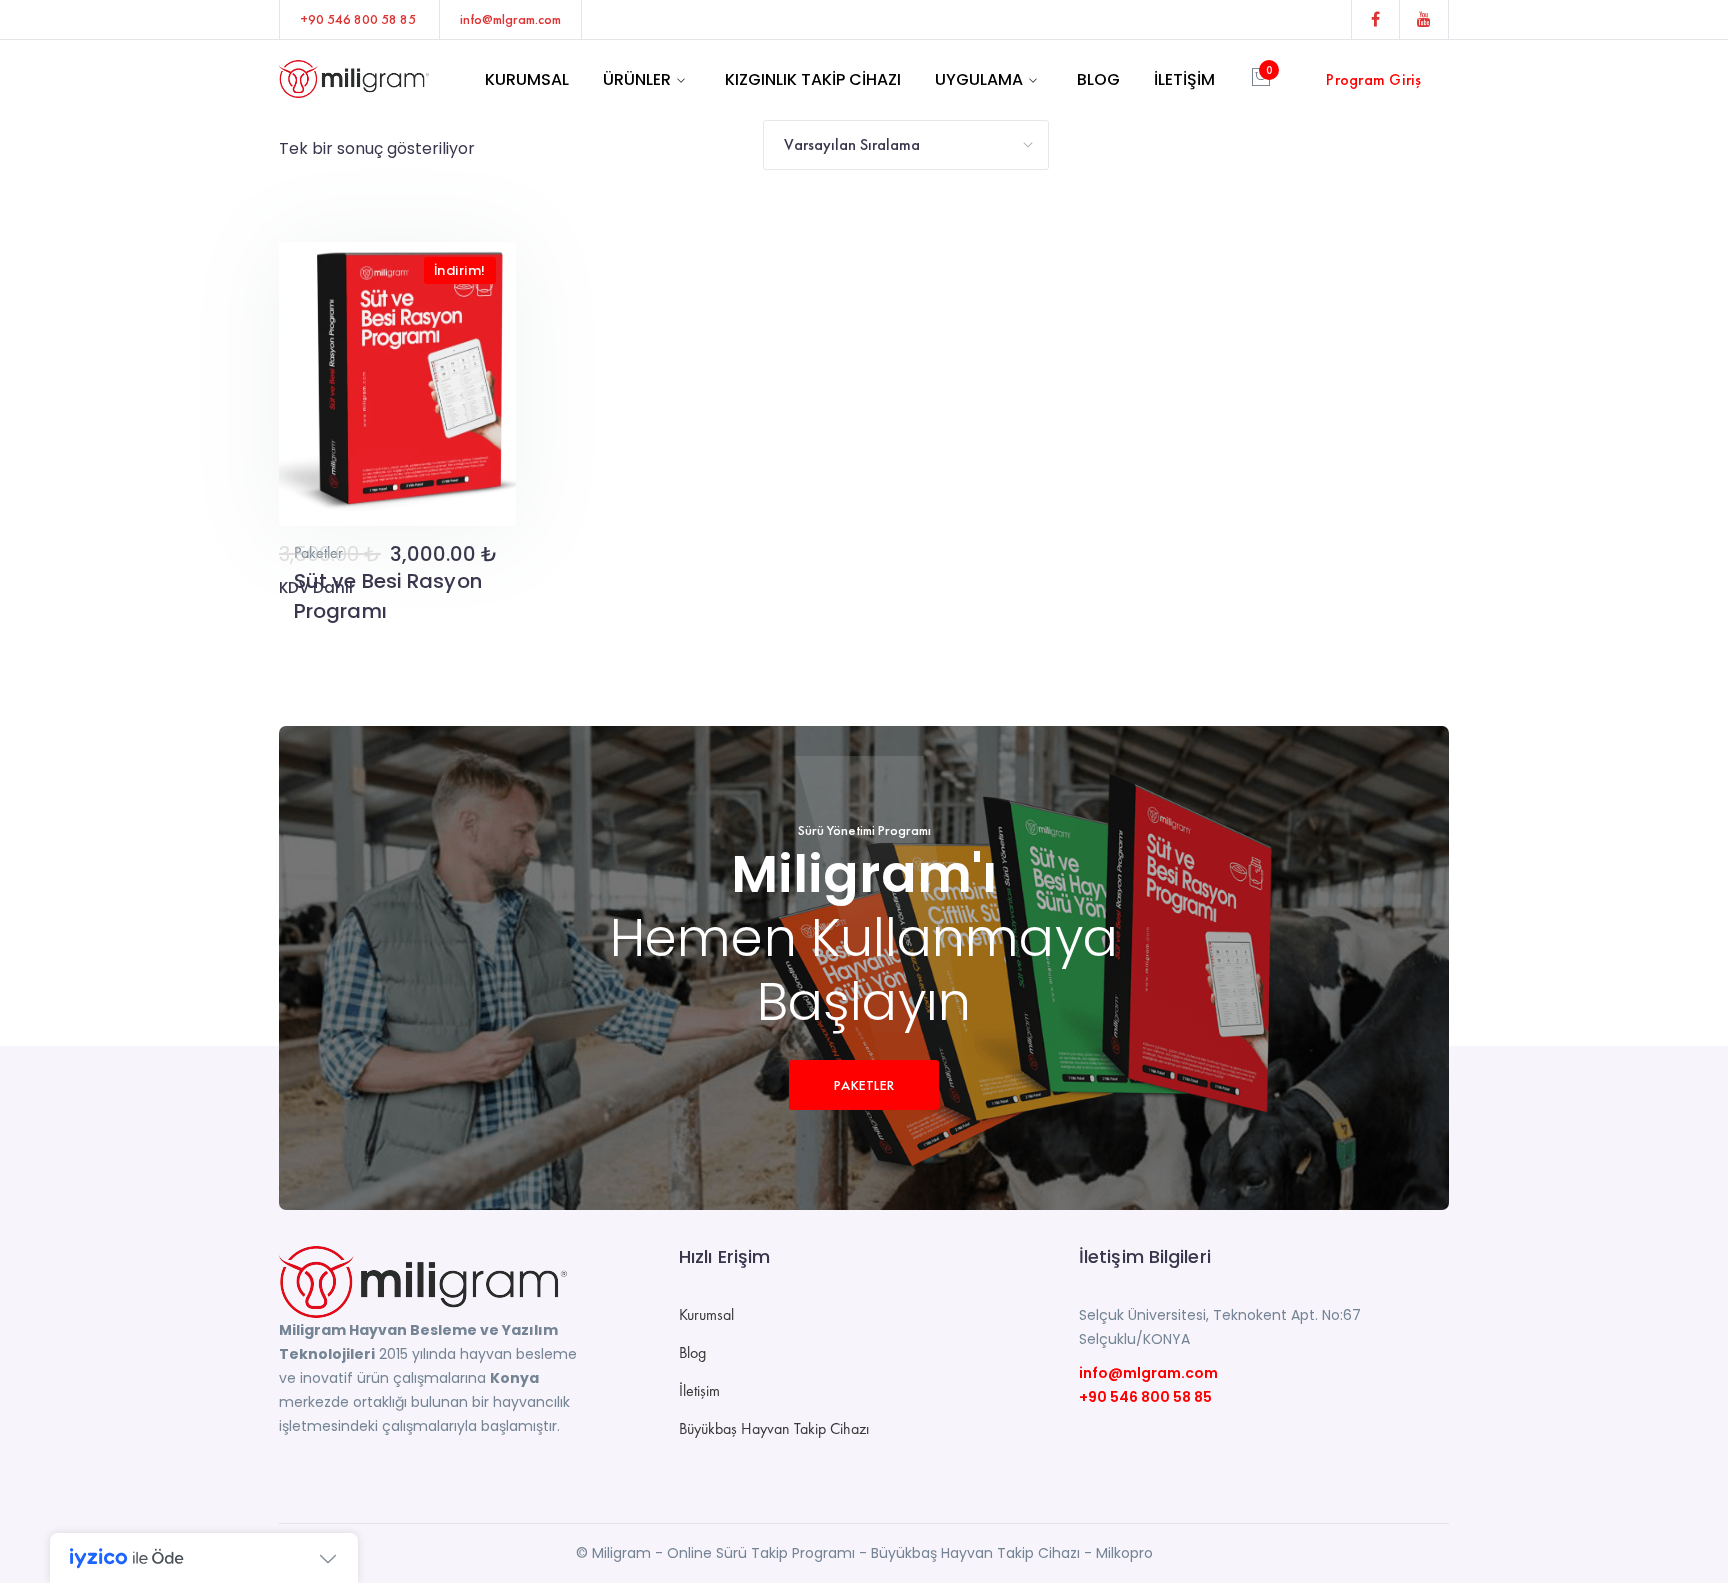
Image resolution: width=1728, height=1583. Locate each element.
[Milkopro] (354, 77)
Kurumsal (706, 1314)
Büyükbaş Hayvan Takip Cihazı (774, 1428)
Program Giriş (1373, 79)
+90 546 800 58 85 (1145, 1397)
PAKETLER (864, 1085)
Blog (692, 1352)
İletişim (699, 1390)
